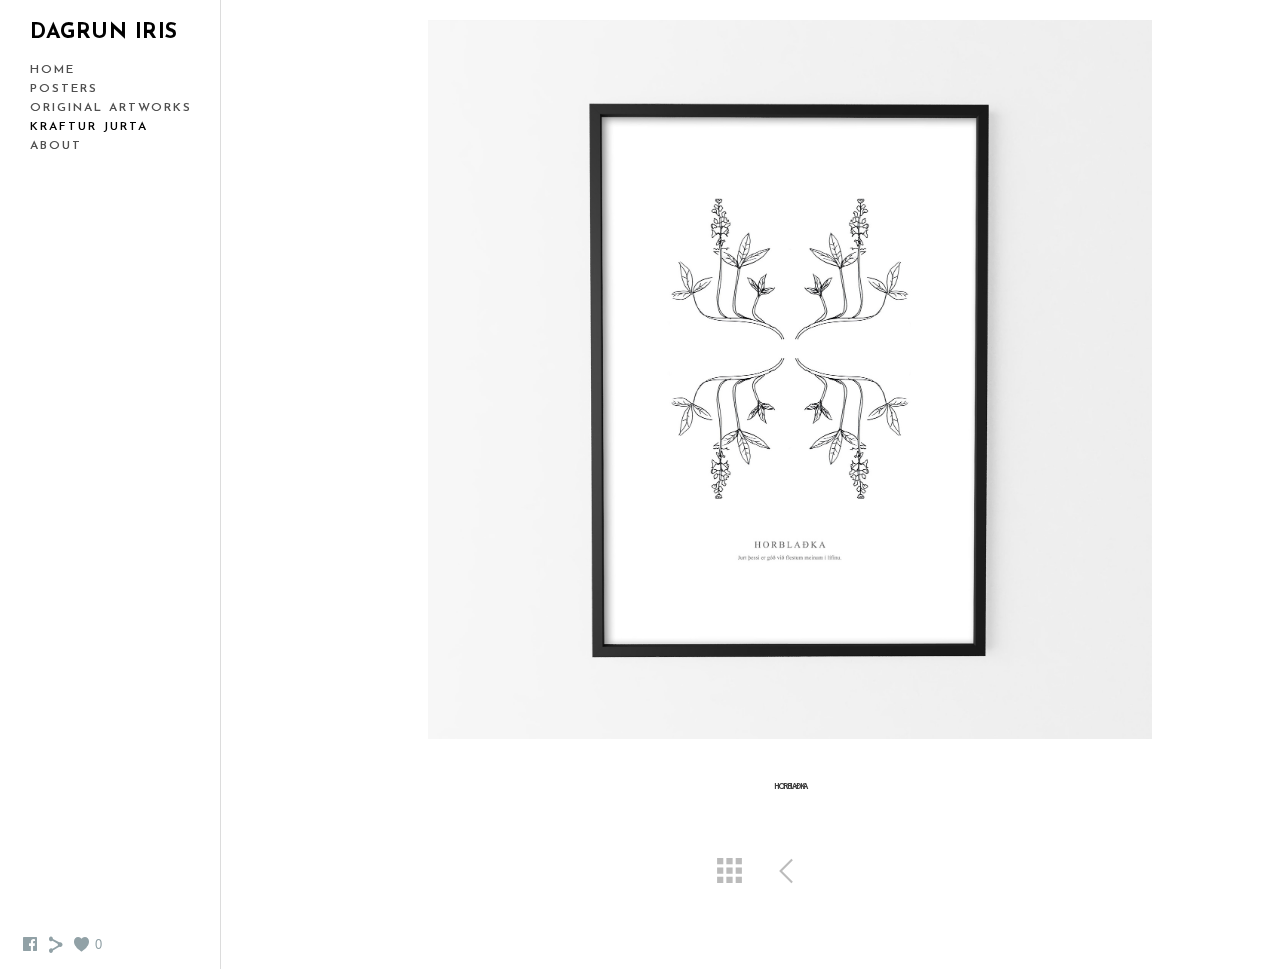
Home (52, 70)
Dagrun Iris (104, 32)
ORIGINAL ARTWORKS (111, 108)
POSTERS (64, 89)
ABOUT (56, 146)
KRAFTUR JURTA (89, 127)
